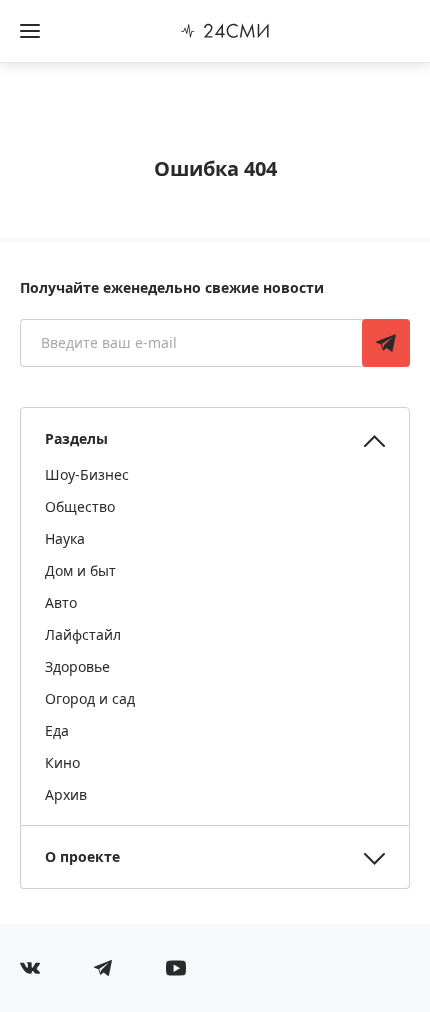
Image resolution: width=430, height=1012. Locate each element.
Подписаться (386, 343)
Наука (65, 538)
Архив (66, 794)
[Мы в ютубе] (176, 968)
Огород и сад (90, 698)
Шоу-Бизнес (87, 474)
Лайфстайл (83, 634)
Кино (62, 762)
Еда (57, 730)
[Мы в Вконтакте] (30, 968)
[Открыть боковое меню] (30, 31)
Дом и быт (80, 570)
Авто (61, 602)
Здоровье (77, 666)
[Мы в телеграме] (103, 968)
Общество (80, 506)
